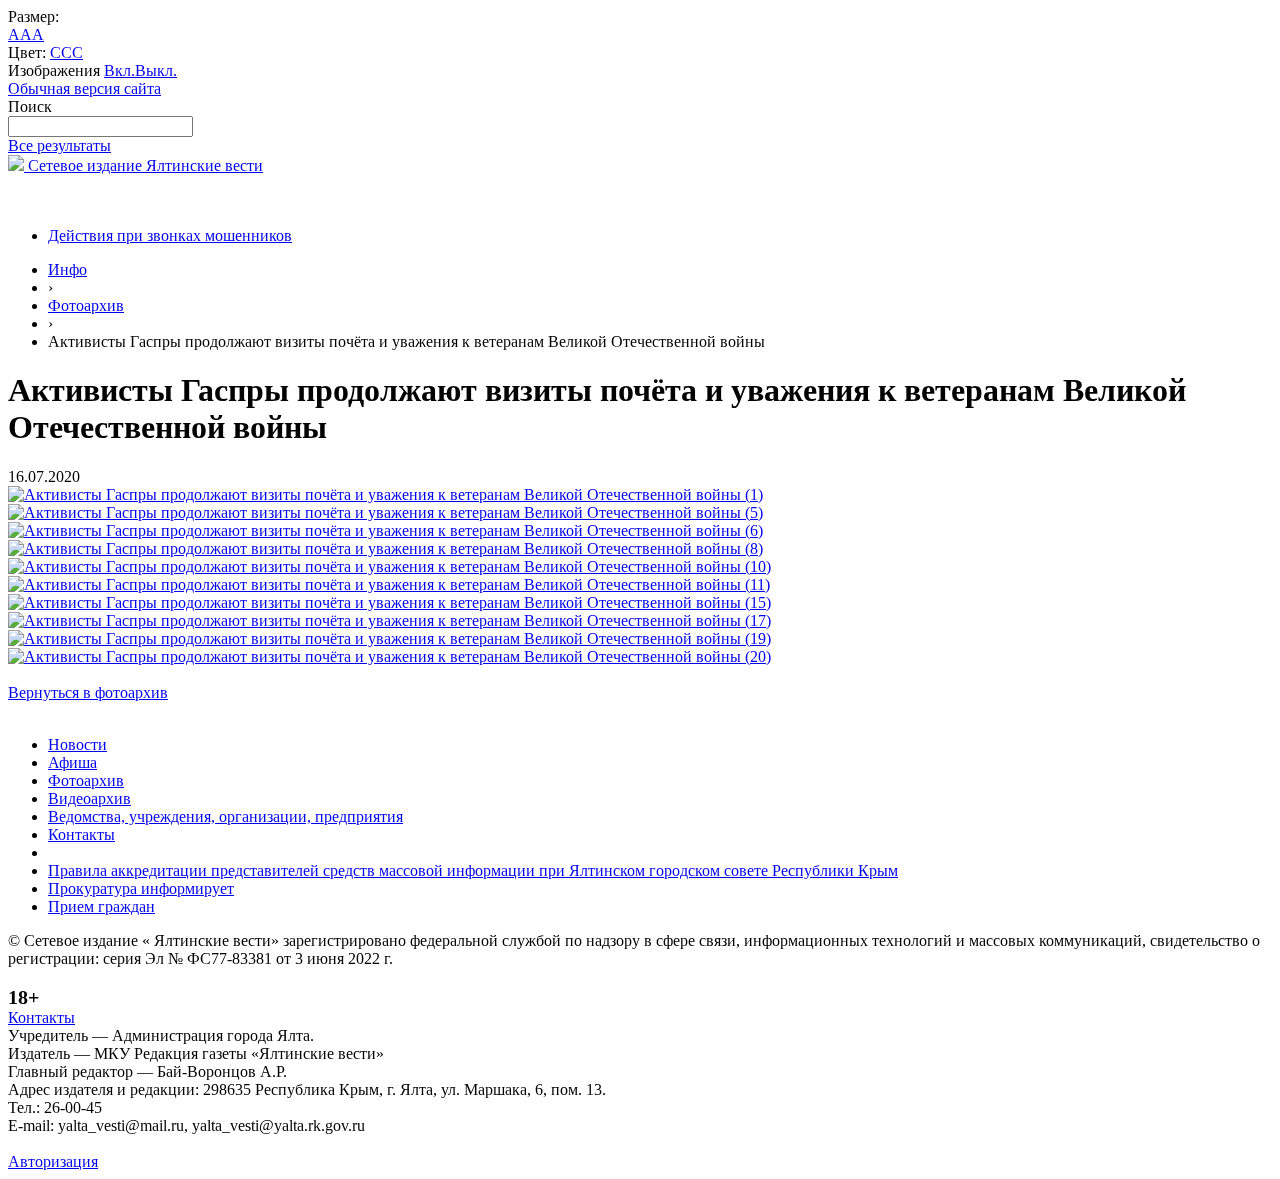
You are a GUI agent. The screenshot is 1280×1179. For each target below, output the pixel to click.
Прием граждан (101, 906)
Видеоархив (89, 798)
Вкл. (119, 70)
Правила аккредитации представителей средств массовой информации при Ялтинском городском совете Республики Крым (473, 870)
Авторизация (53, 1161)
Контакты (81, 834)
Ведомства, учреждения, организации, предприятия (225, 816)
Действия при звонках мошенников (170, 235)
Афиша (72, 762)
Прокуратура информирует (141, 888)
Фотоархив (86, 305)
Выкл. (156, 70)
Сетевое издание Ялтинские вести (143, 165)
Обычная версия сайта (84, 88)
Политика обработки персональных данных (158, 1143)
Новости (77, 744)
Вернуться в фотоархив (88, 692)
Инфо (67, 269)
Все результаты (59, 145)
